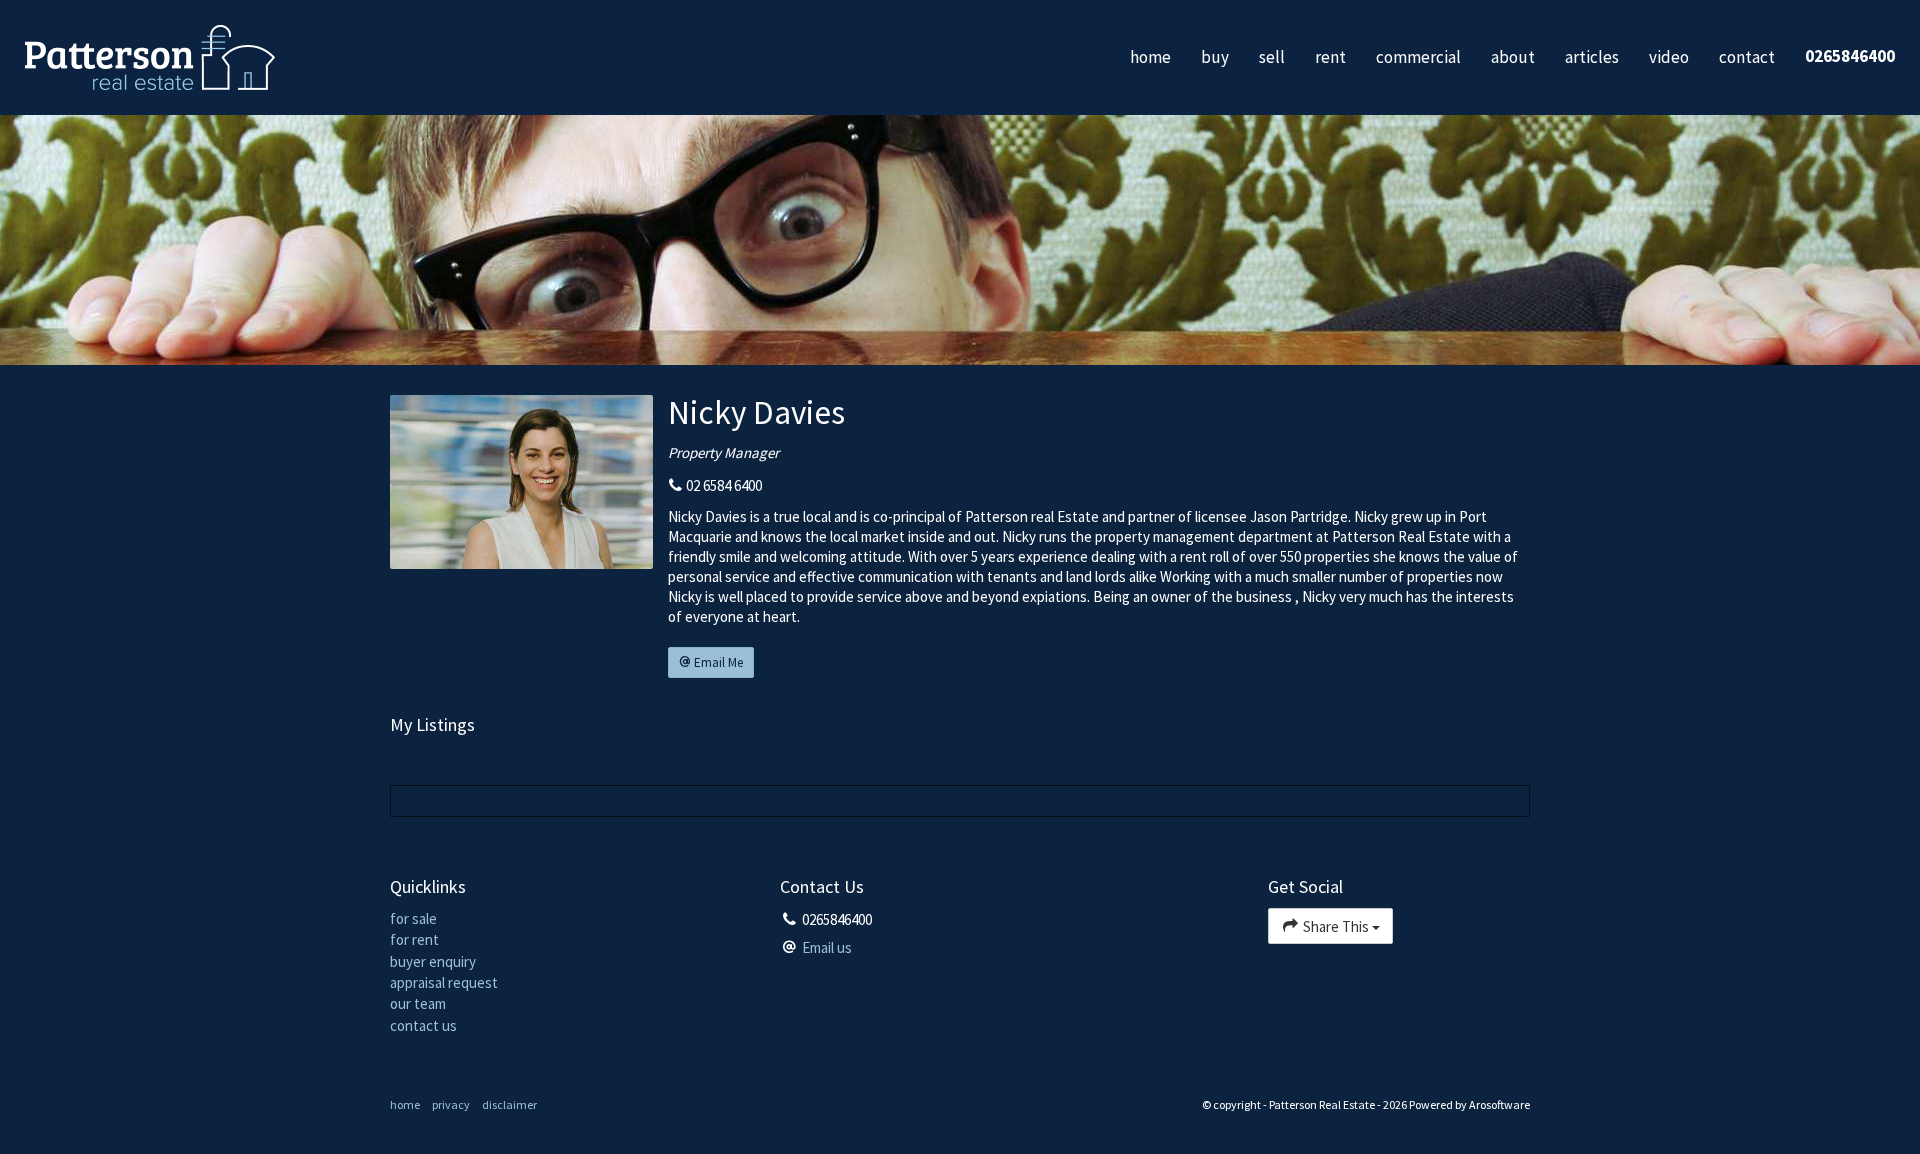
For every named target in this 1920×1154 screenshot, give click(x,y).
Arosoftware (1499, 1104)
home (1150, 57)
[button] (711, 663)
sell (1272, 57)
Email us (827, 947)
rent (1330, 57)
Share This (1336, 926)
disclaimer (509, 1104)
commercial (1418, 57)
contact (1747, 57)
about (1513, 57)
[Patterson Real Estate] (150, 55)
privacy (451, 1104)
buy (1215, 57)
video (1669, 57)
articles (1592, 57)
